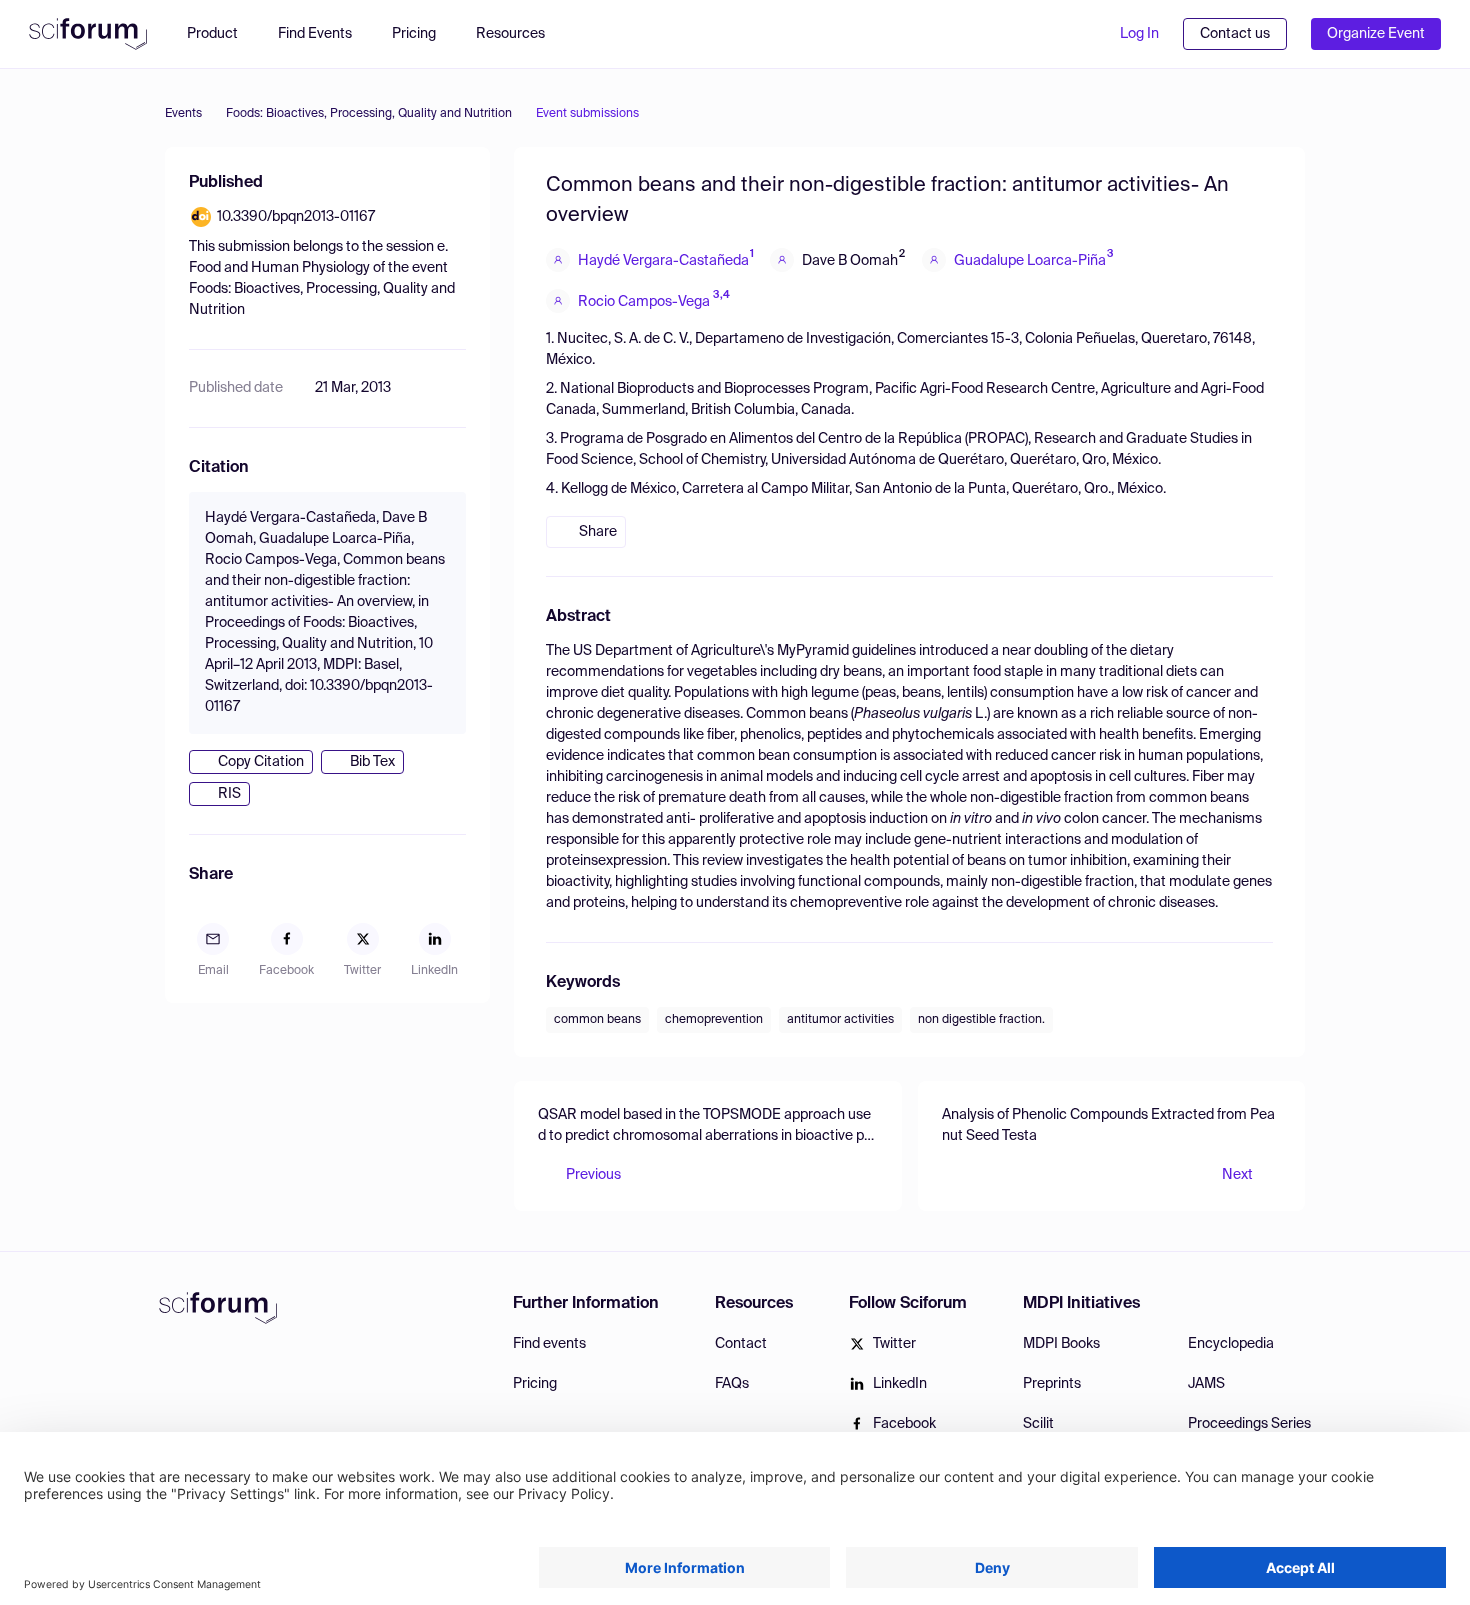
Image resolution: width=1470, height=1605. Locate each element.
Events (183, 114)
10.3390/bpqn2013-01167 (296, 217)
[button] (520, 34)
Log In (1139, 34)
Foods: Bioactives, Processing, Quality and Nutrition (369, 114)
